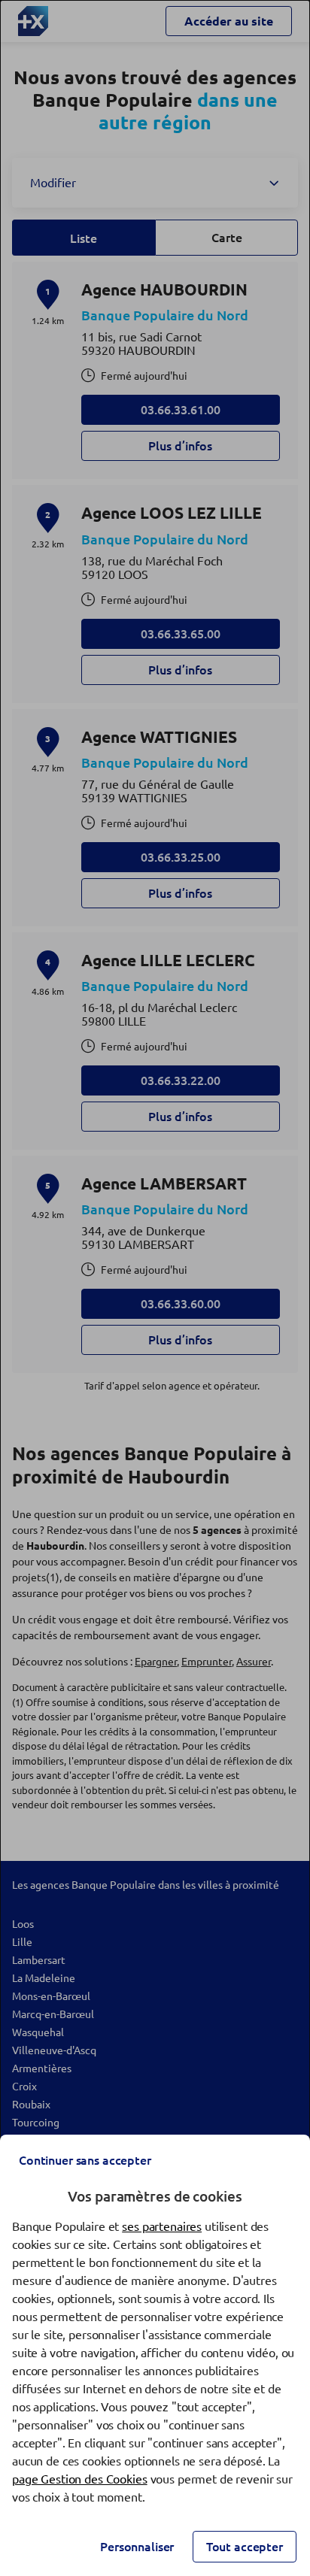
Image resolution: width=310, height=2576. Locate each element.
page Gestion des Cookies (80, 2479)
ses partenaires (162, 2226)
